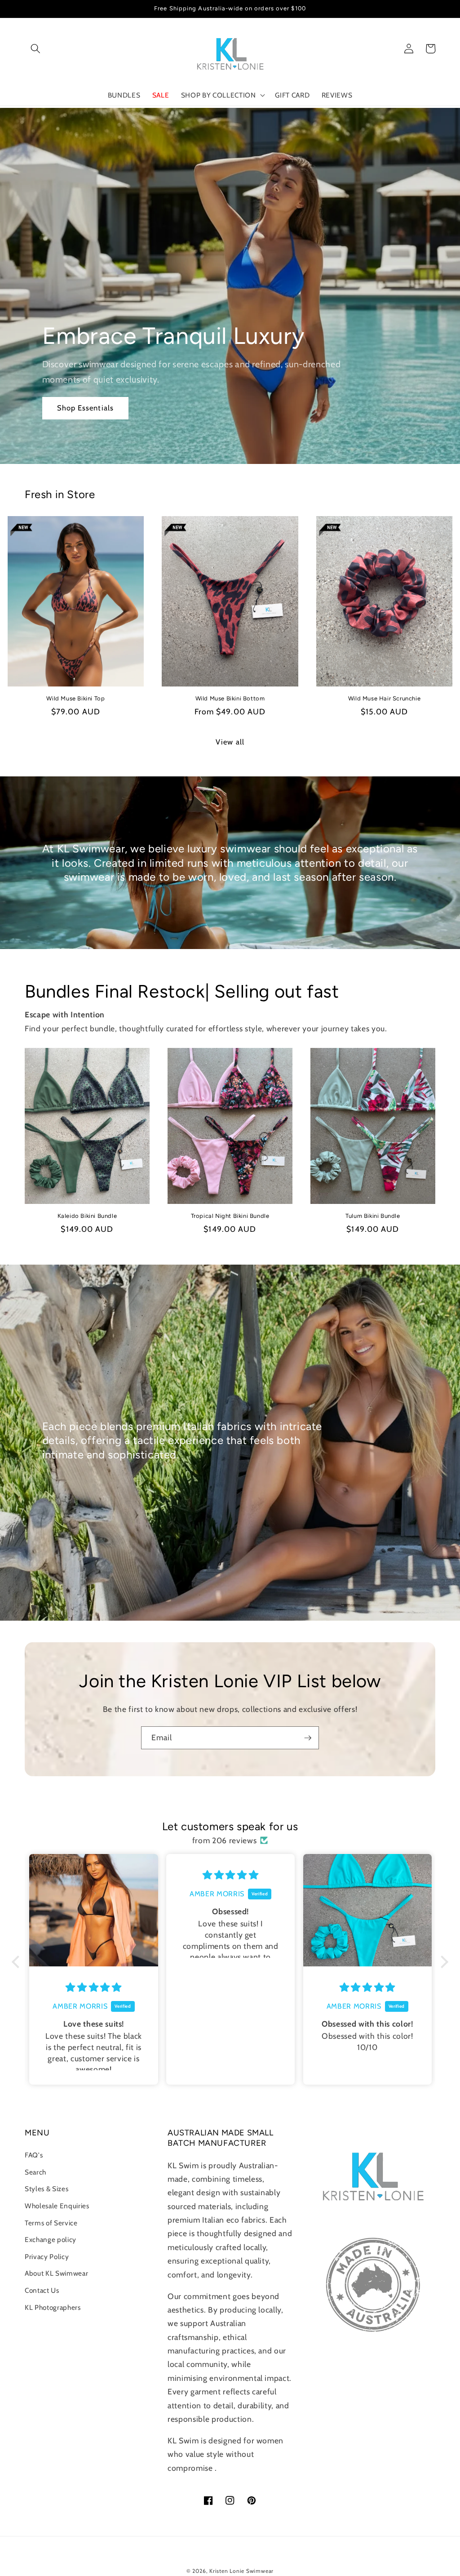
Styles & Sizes (46, 2189)
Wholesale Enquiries (57, 2206)
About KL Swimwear (56, 2273)
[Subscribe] (308, 1738)
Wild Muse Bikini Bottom (230, 698)
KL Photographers (53, 2307)
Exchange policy (51, 2240)
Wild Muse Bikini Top (75, 698)
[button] (35, 49)
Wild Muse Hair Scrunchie (384, 698)
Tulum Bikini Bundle (373, 1216)
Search (35, 2172)
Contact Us (42, 2290)
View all (230, 742)
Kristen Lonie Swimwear (241, 2571)
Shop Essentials (86, 408)
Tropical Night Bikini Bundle (230, 1216)
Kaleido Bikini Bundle (87, 1216)
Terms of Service (51, 2223)
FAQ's (34, 2155)
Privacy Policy (47, 2257)
